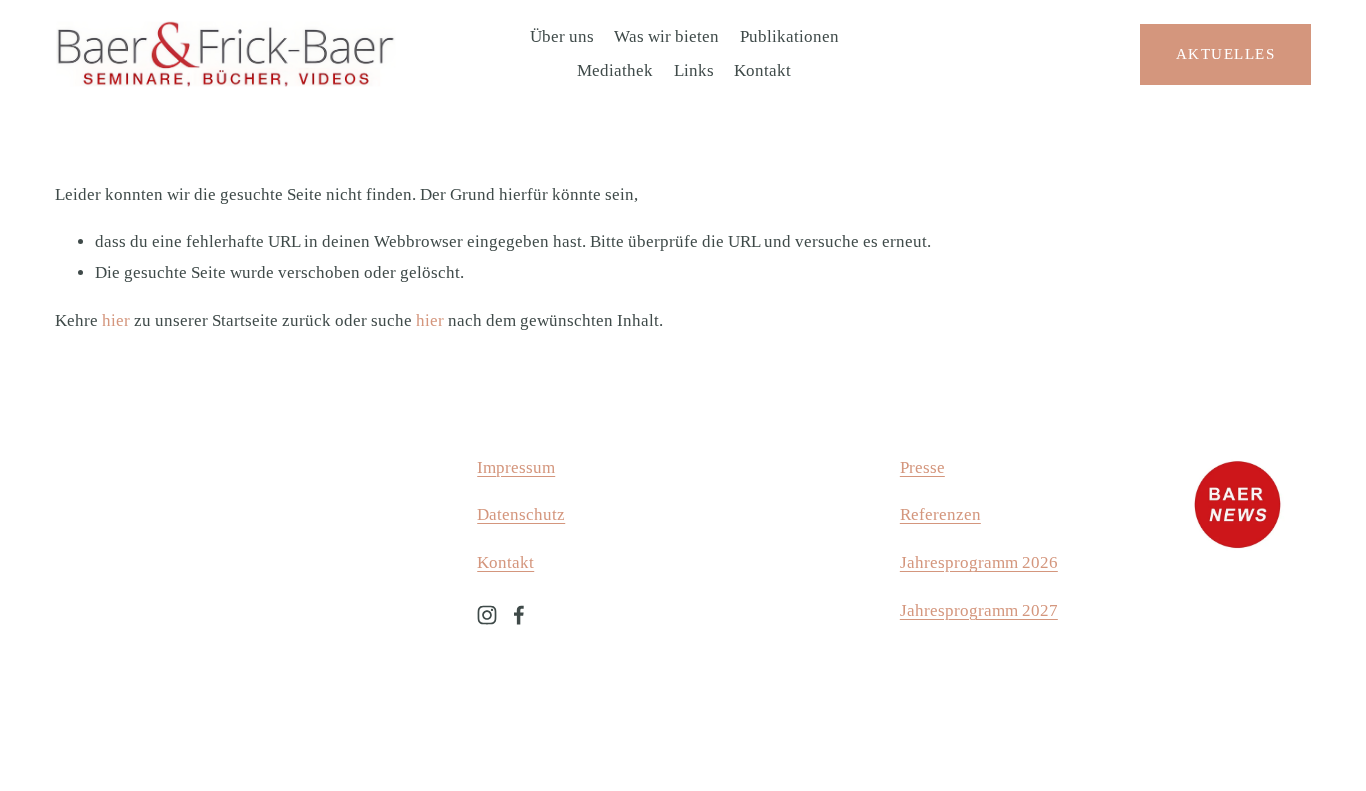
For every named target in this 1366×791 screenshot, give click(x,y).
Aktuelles (1226, 53)
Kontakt (762, 70)
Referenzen (940, 514)
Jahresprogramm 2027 (979, 610)
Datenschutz (521, 514)
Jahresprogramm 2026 (979, 562)
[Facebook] (519, 615)
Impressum (516, 467)
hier (116, 320)
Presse (922, 467)
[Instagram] (487, 615)
